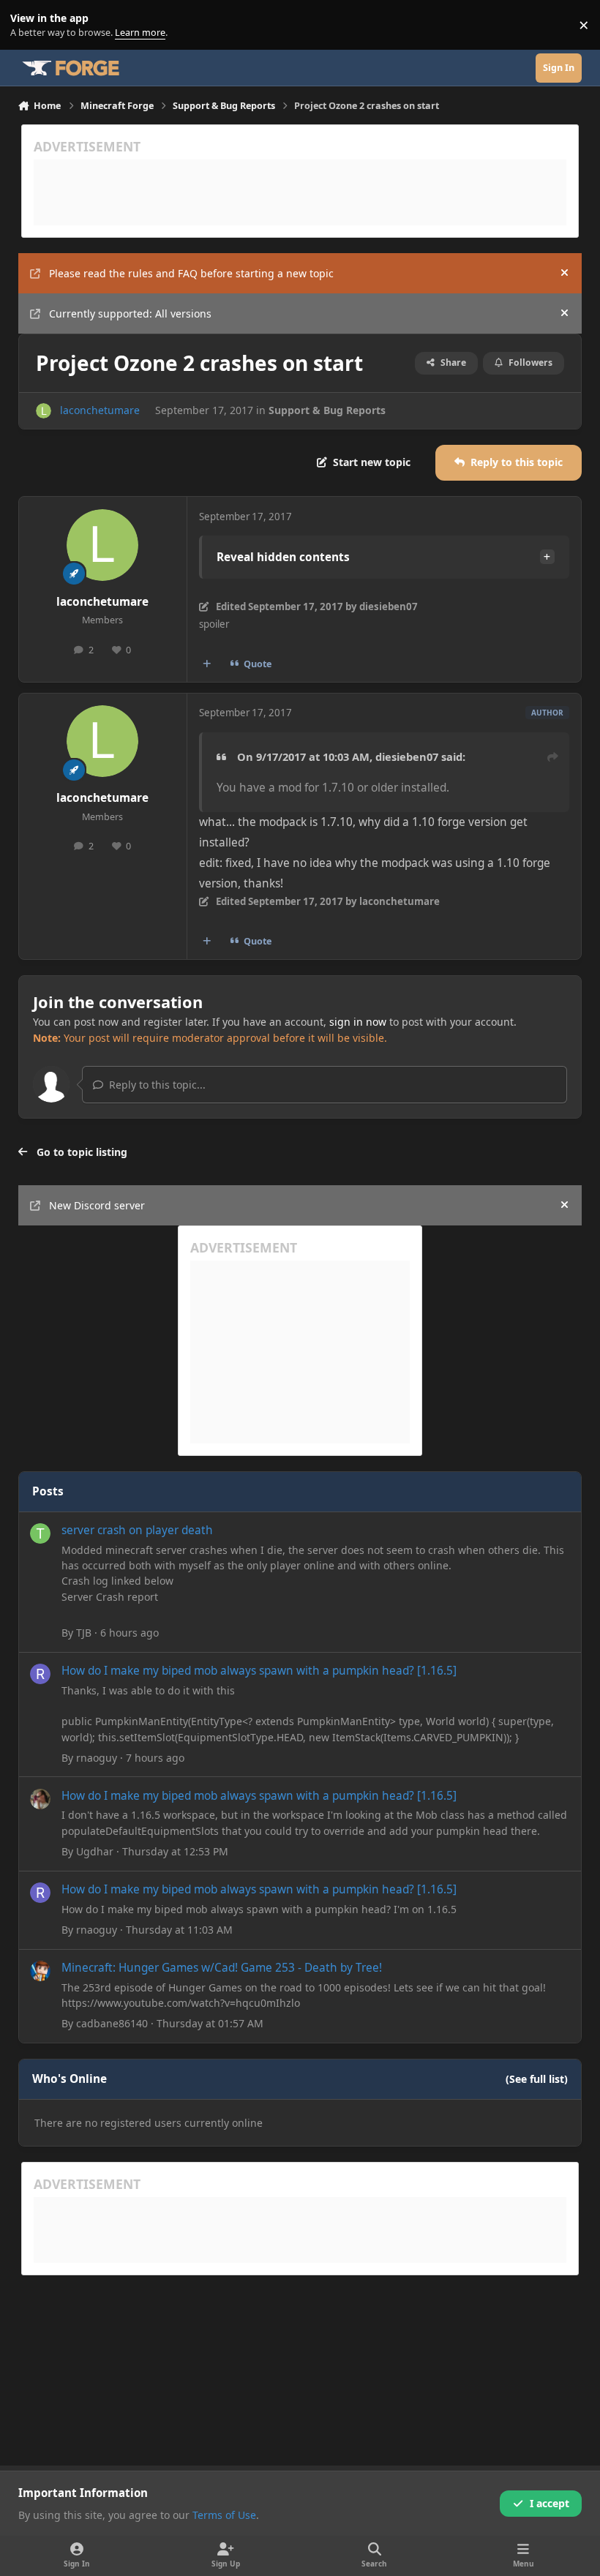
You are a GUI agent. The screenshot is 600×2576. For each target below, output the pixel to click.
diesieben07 (407, 756)
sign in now (358, 1022)
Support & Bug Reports (327, 410)
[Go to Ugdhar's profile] (40, 1799)
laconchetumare (100, 410)
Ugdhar (95, 1851)
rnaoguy (97, 1758)
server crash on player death (137, 1530)
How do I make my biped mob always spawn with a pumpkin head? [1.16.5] (259, 1671)
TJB (84, 1633)
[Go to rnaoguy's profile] (40, 1674)
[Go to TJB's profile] (40, 1533)
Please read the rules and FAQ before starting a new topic (191, 273)
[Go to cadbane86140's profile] (40, 1971)
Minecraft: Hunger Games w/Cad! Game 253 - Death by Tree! (222, 1968)
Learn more (28, 25)
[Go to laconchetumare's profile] (44, 411)
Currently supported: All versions (130, 313)
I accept (550, 2503)
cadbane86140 (112, 2023)
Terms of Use (224, 2515)
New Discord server (97, 1205)
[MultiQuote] (206, 664)
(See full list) (537, 2079)
